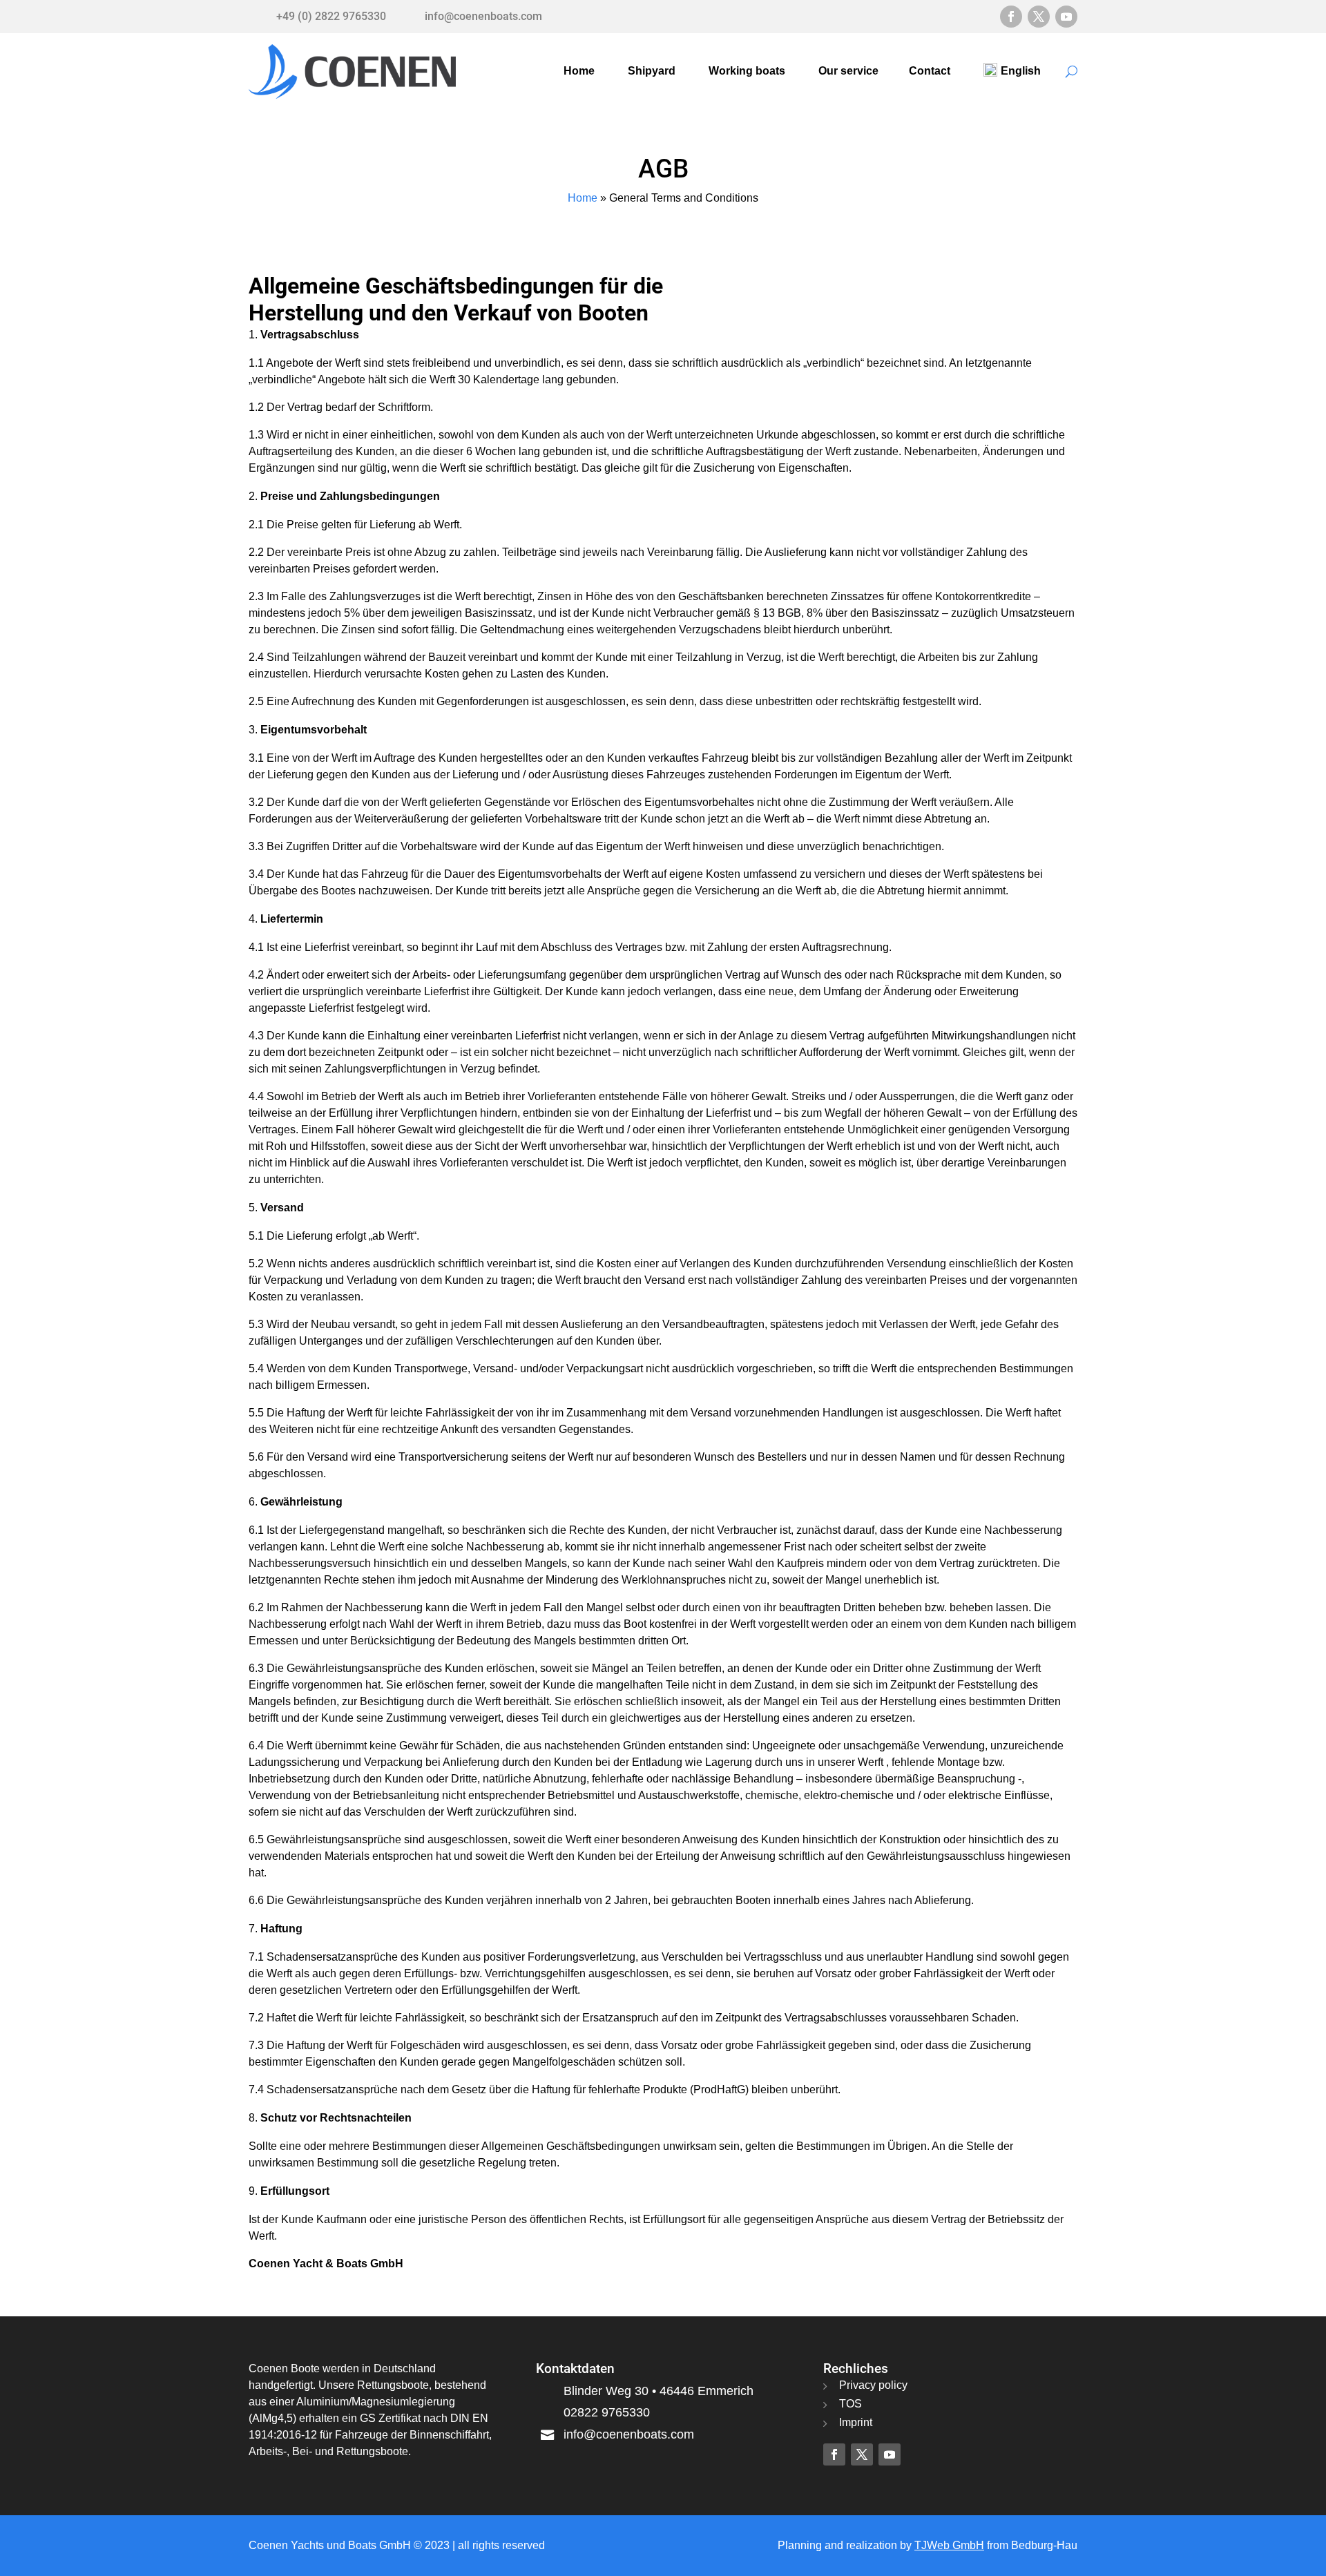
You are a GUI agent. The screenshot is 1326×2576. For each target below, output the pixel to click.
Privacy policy (873, 2385)
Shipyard (652, 71)
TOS (851, 2404)
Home (579, 71)
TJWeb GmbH (949, 2545)
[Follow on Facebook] (1011, 17)
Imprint (856, 2422)
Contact (930, 71)
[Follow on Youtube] (1066, 17)
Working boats (747, 71)
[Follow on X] (1039, 17)
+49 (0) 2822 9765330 (331, 16)
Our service (848, 71)
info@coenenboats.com (483, 16)
